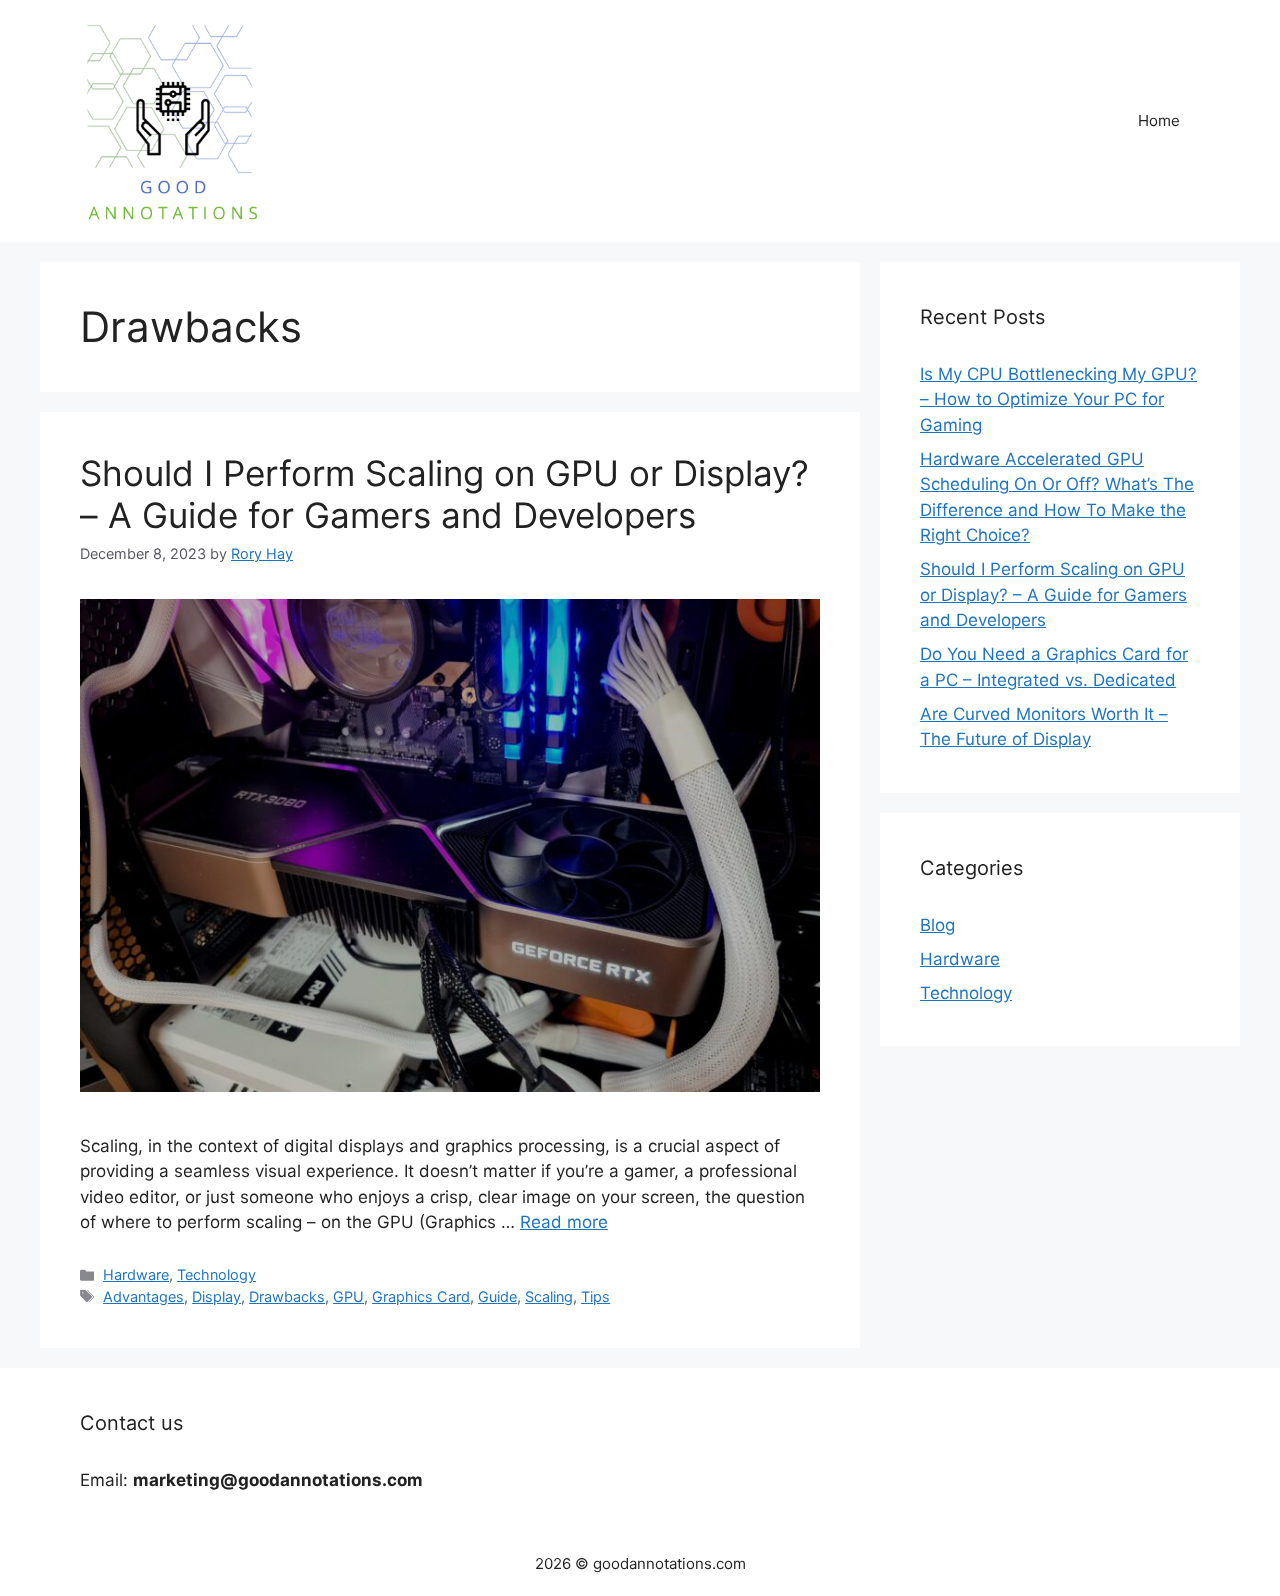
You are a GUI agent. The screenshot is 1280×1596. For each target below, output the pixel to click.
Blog (937, 925)
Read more (564, 1222)
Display (216, 1296)
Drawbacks (287, 1296)
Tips (595, 1296)
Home (1159, 120)
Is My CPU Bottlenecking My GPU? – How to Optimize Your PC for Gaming (1058, 399)
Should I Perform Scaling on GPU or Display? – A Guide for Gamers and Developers (444, 494)
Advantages (143, 1296)
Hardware (136, 1274)
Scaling (549, 1296)
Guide (497, 1296)
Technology (216, 1274)
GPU (348, 1296)
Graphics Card (421, 1296)
